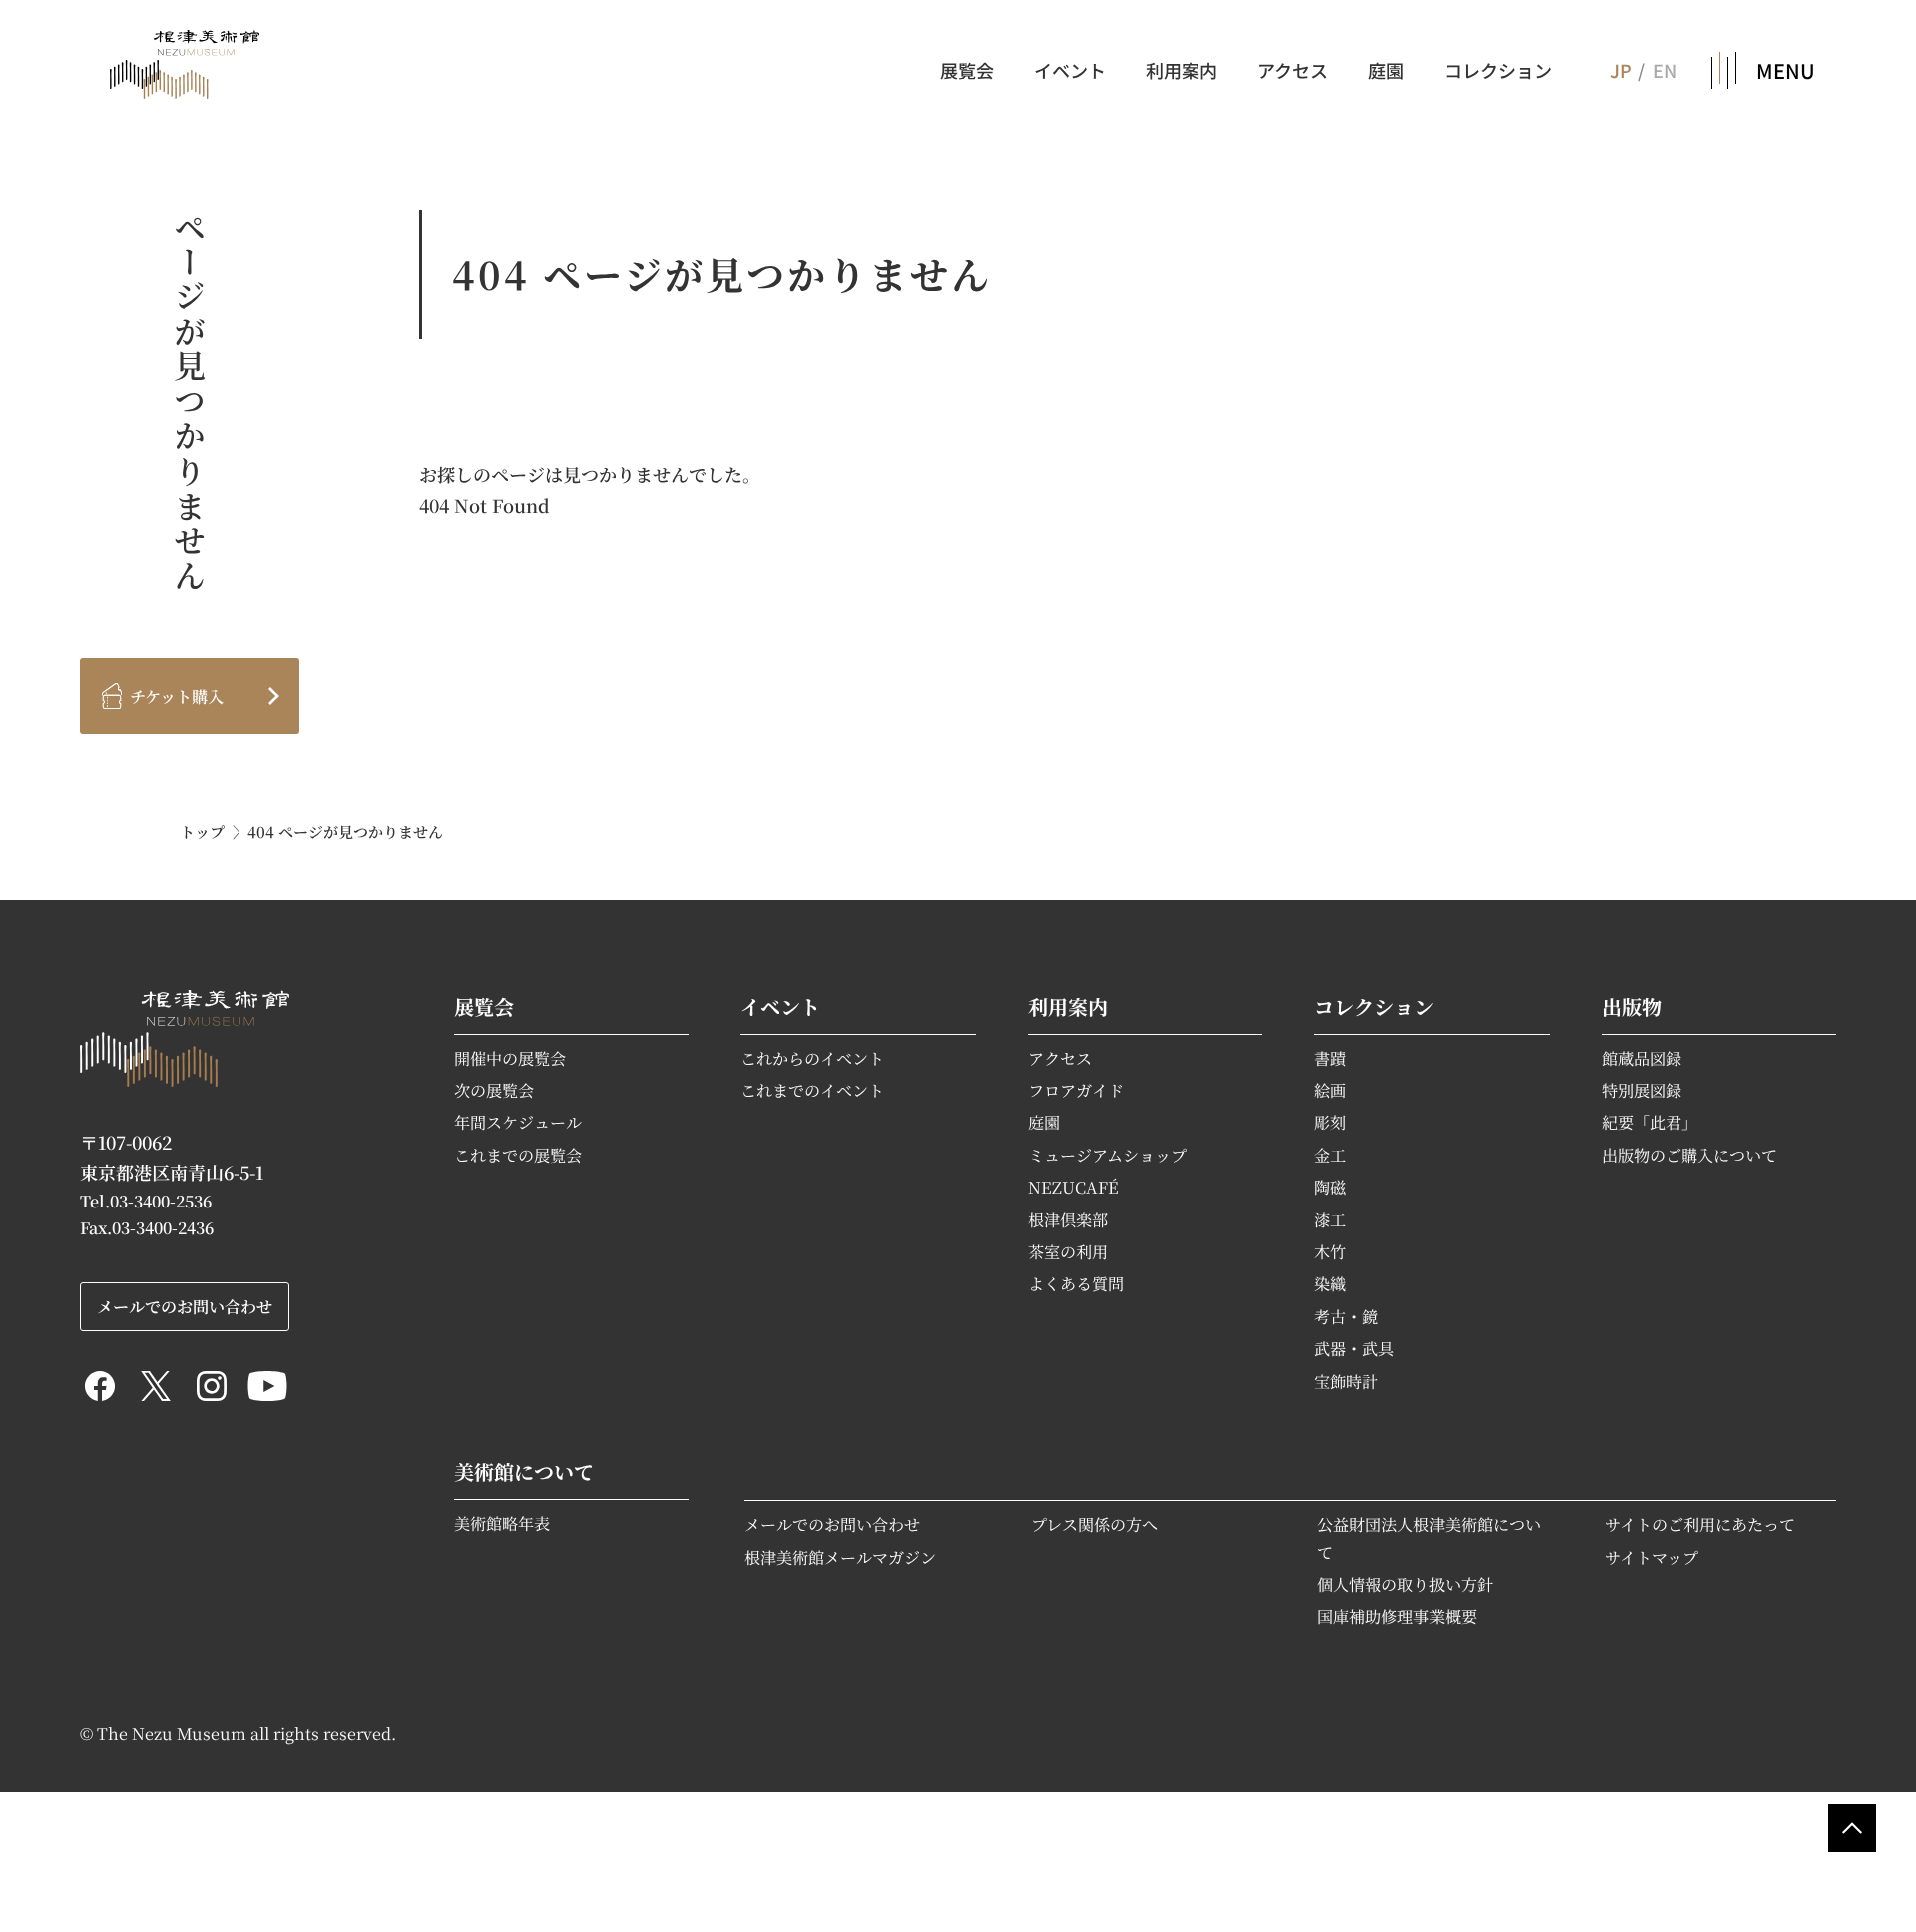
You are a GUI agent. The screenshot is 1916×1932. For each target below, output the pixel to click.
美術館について (524, 1471)
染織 (1330, 1283)
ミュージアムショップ (1107, 1155)
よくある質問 (1076, 1283)
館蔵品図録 (1642, 1058)
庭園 (1386, 70)
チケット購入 (177, 696)
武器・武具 (1354, 1348)
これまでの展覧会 (518, 1155)
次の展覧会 (494, 1090)
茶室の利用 (1068, 1251)
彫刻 (1330, 1122)
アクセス (1293, 70)
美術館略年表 (502, 1523)
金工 (1330, 1155)
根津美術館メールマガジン (840, 1557)
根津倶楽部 (1068, 1219)
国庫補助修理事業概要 (1397, 1616)
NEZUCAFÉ (1073, 1187)
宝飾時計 (1346, 1381)
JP (1620, 70)
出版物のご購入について (1689, 1155)
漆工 (1330, 1219)
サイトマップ (1652, 1557)
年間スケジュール (518, 1122)
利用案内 (1182, 70)
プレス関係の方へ (1094, 1524)
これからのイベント (812, 1058)
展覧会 (967, 70)
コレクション (1498, 70)
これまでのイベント (812, 1090)
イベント (1070, 70)
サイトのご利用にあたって (1700, 1524)
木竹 (1330, 1251)
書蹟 (1330, 1058)
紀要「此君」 (1650, 1122)
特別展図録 (1642, 1090)
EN (1665, 70)
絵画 (1330, 1090)
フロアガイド (1076, 1090)
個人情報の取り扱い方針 (1405, 1584)
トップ (202, 832)
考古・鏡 (1346, 1316)
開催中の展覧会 (510, 1058)
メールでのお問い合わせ (832, 1524)
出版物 (1632, 1006)
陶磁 (1330, 1187)
